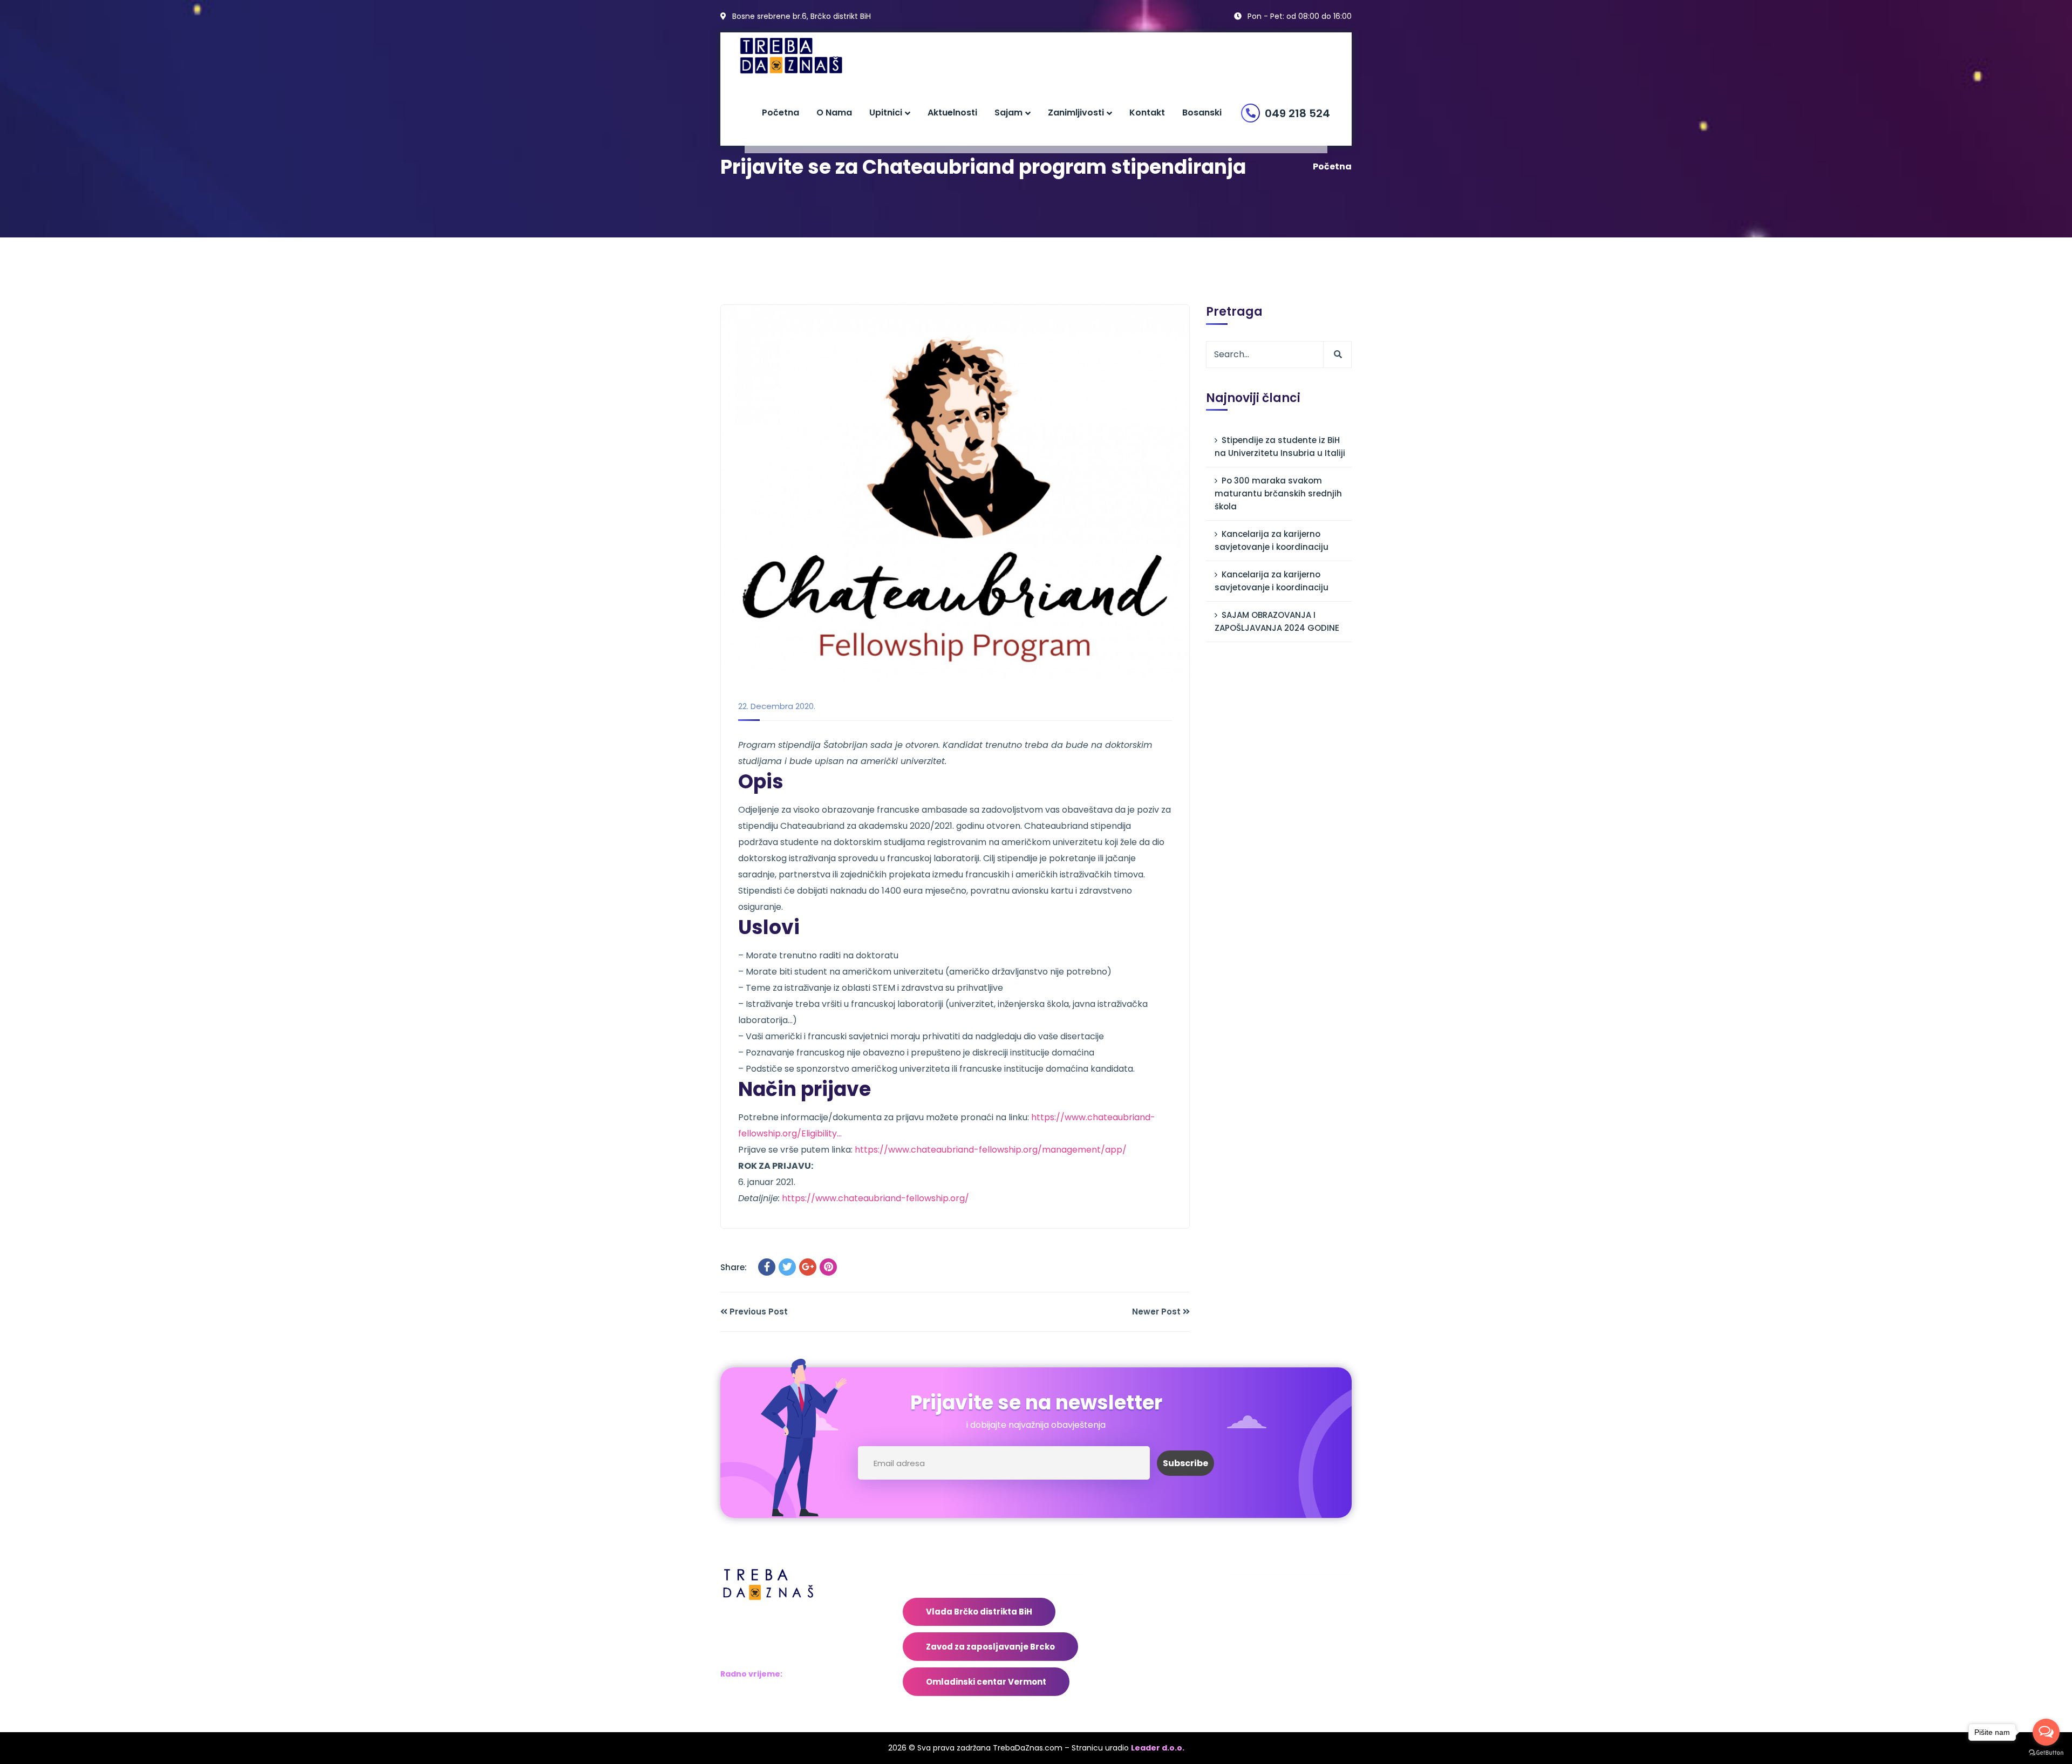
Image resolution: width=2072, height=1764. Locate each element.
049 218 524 (1297, 113)
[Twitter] (787, 1267)
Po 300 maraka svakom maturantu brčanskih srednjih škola (1278, 493)
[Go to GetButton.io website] (2046, 1753)
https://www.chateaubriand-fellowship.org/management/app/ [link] (991, 1150)
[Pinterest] (828, 1267)
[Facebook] (767, 1267)
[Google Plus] (808, 1267)
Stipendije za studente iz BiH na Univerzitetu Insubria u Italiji (1280, 447)
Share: (734, 1267)
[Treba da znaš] (802, 56)
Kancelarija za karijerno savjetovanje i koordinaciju (1272, 540)
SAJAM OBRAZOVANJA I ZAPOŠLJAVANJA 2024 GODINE (1277, 621)
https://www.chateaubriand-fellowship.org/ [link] (875, 1198)
